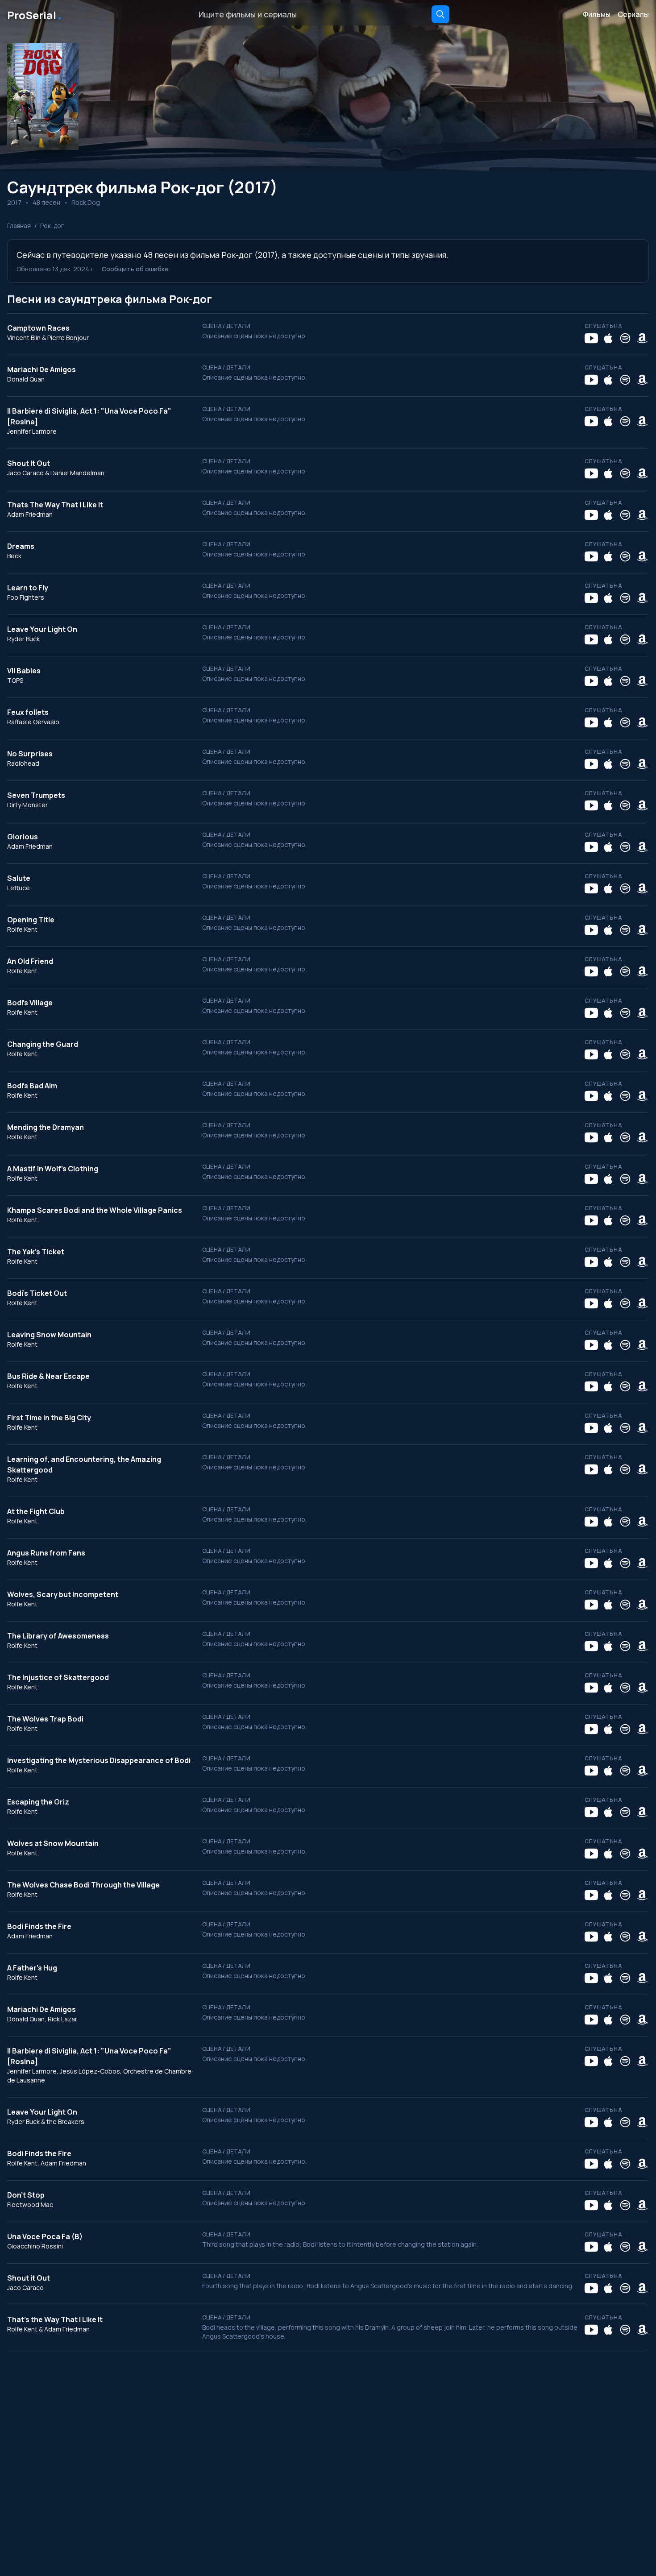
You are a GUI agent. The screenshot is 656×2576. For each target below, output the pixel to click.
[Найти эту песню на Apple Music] (608, 338)
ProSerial (35, 14)
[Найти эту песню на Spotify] (625, 338)
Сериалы (633, 14)
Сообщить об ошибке (135, 269)
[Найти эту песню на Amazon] (642, 338)
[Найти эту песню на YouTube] (591, 338)
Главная (19, 226)
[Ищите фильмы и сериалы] (440, 14)
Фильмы (597, 14)
